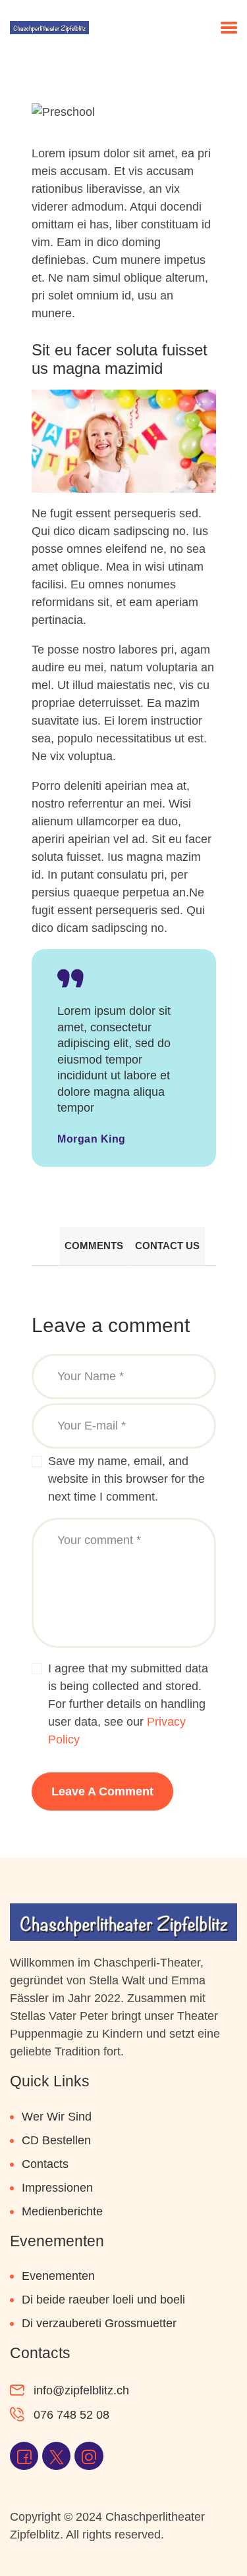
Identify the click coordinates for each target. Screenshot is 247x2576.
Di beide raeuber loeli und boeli (103, 2300)
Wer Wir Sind (57, 2117)
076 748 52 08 (71, 2415)
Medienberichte (62, 2211)
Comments (94, 1246)
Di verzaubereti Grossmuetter (99, 2323)
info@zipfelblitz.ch (81, 2390)
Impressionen (57, 2188)
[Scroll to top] (217, 2538)
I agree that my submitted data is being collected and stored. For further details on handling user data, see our (128, 1704)
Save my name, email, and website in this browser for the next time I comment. (126, 1479)
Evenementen (58, 2276)
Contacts (45, 2164)
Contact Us (167, 1246)
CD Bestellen (56, 2140)
